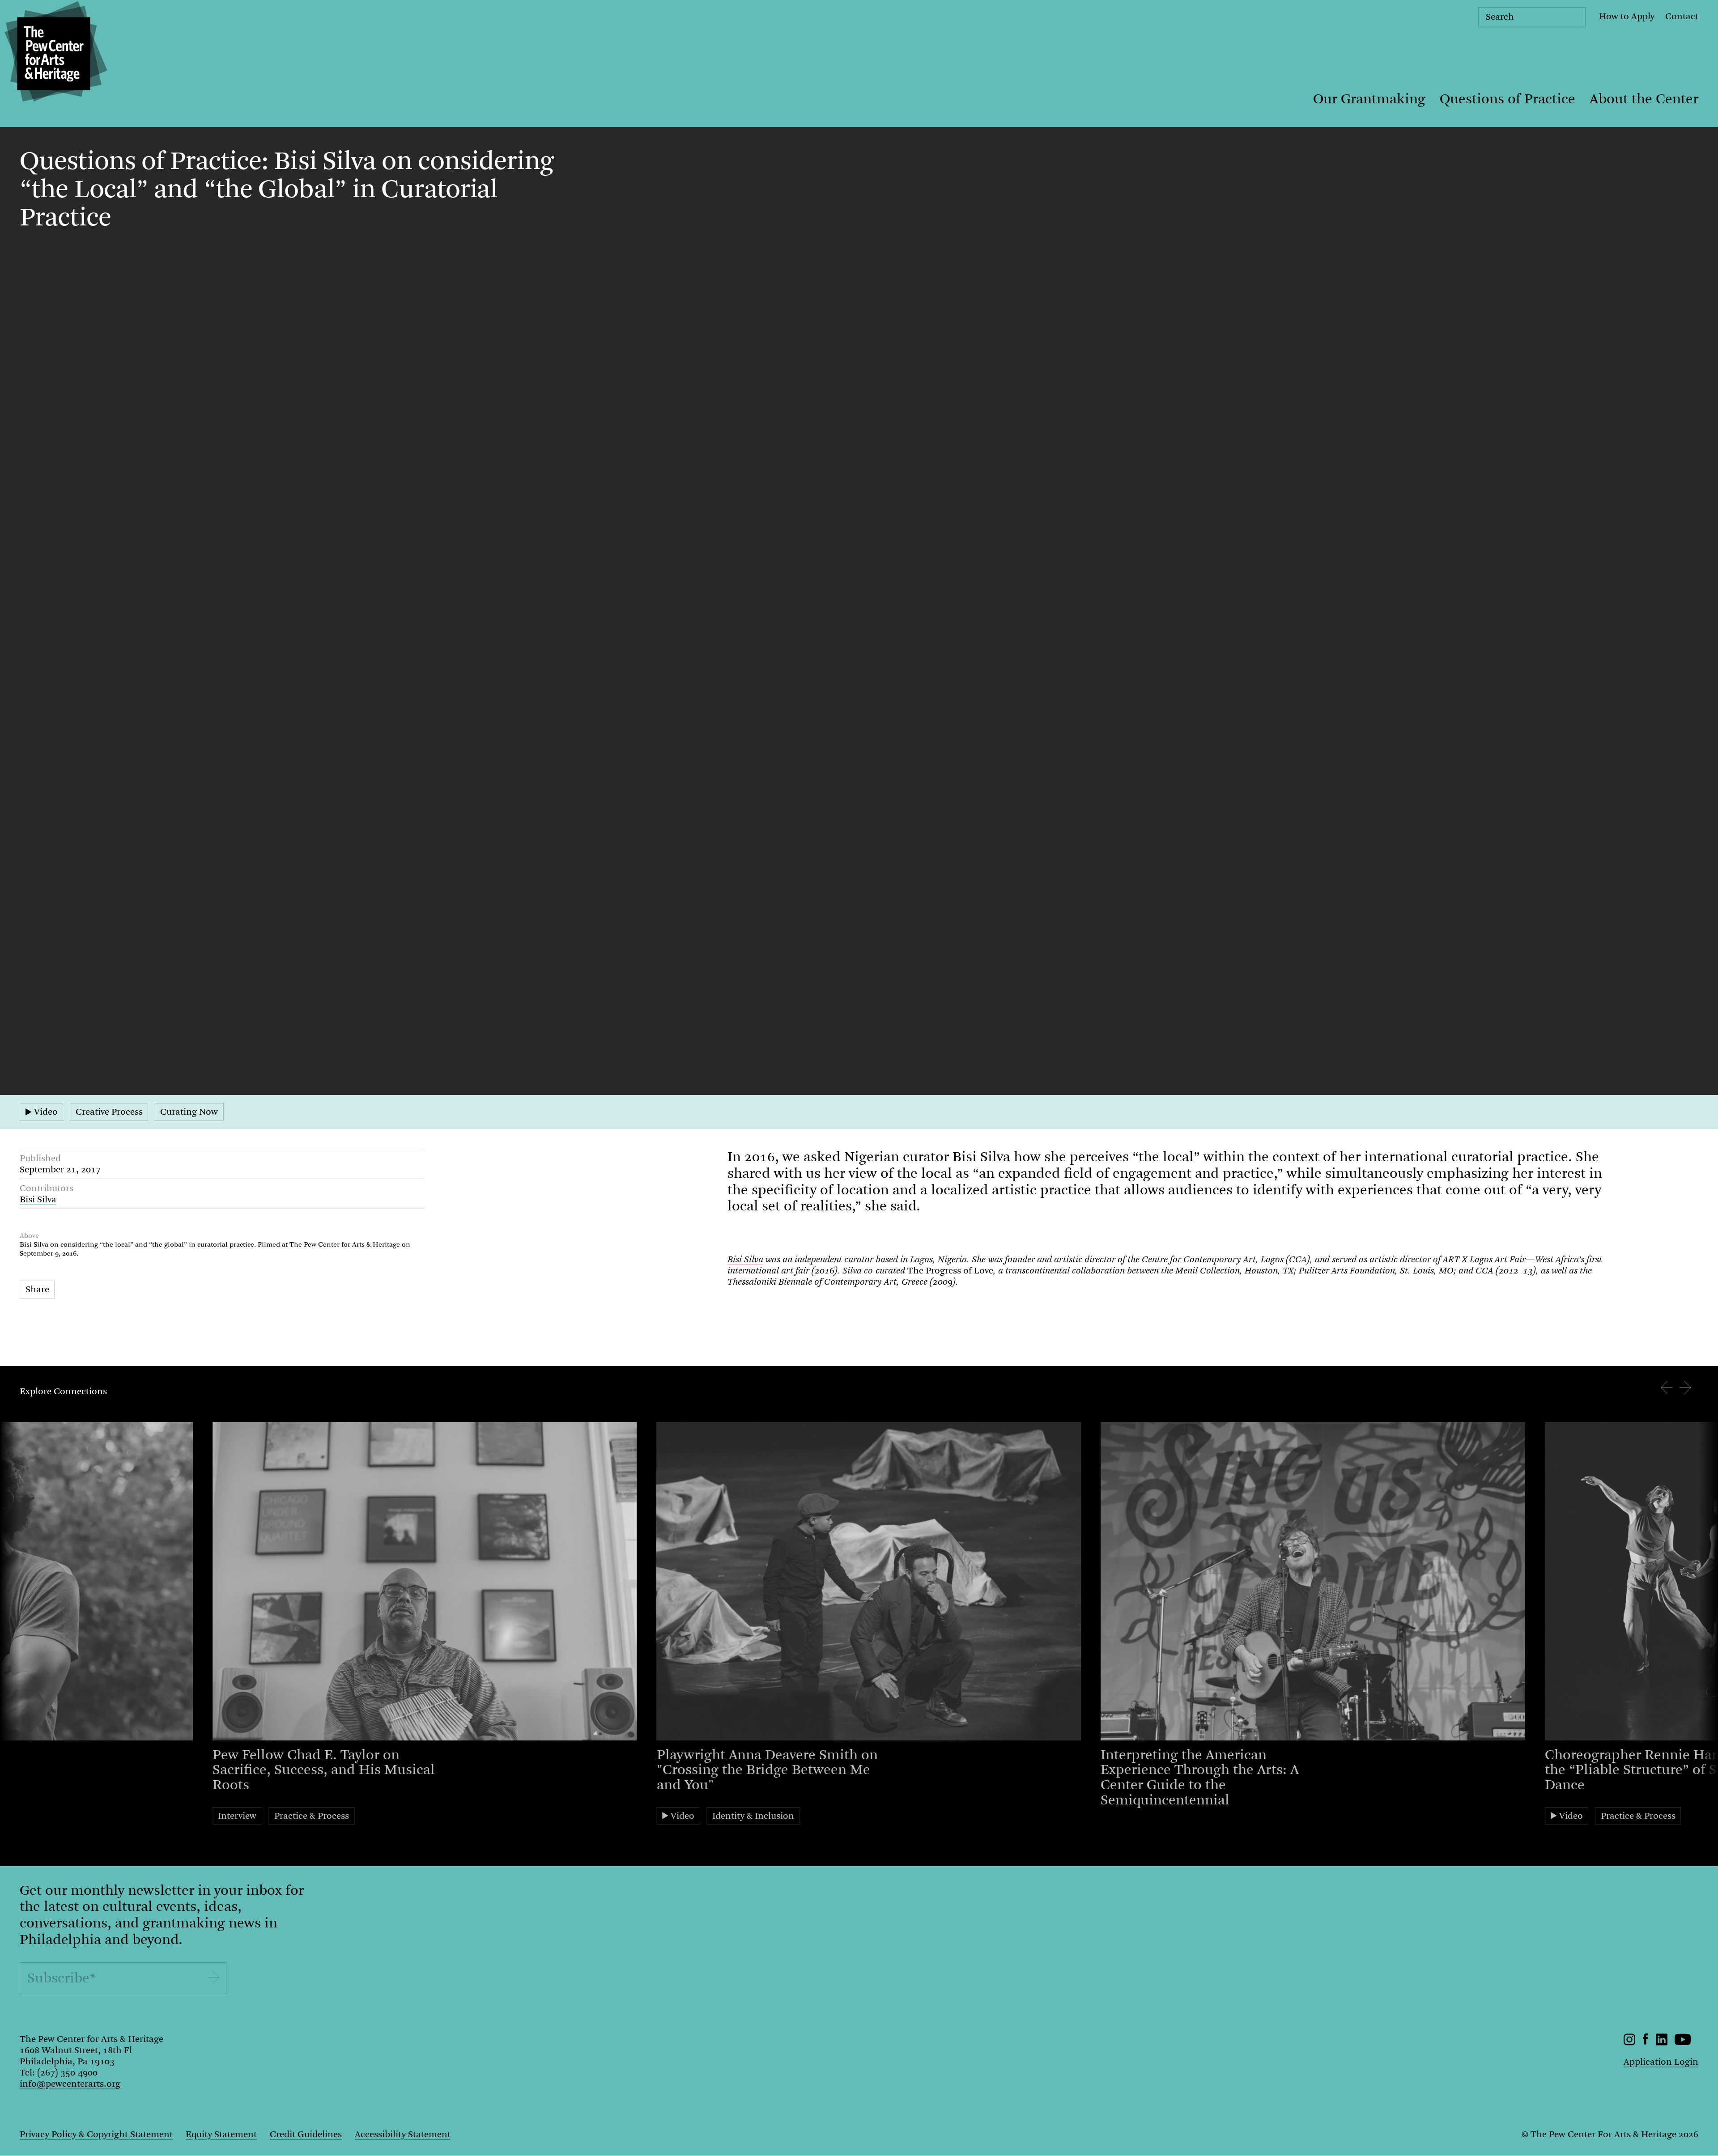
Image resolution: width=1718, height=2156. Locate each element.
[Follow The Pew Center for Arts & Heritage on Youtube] (1683, 2043)
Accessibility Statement (403, 2134)
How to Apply (1627, 16)
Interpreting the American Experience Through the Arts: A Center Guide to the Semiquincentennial (1200, 1777)
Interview (237, 1816)
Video (46, 1112)
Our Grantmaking (1369, 99)
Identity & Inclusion (753, 1816)
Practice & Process (312, 1816)
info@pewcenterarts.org (70, 2084)
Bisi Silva (38, 1199)
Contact (1682, 16)
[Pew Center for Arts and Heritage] (54, 54)
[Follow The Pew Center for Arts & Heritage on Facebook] (1646, 2042)
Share (37, 1289)
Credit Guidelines (306, 2134)
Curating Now (189, 1112)
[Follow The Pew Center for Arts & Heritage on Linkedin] (1662, 2043)
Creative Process (109, 1112)
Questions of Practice (1508, 99)
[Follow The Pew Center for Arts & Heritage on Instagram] (1630, 2043)
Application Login (1661, 2062)
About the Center (1644, 99)
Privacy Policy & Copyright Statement (96, 2134)
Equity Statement (221, 2134)
